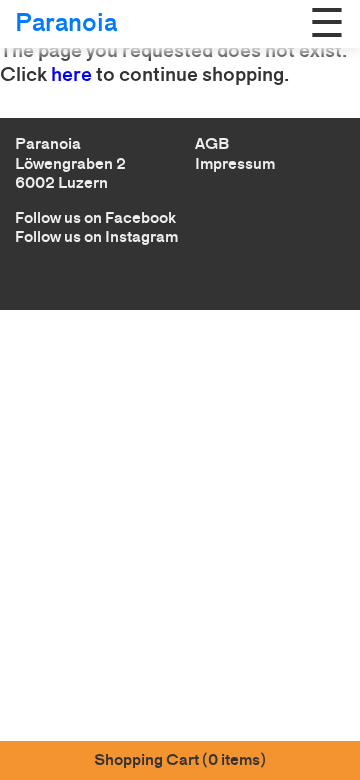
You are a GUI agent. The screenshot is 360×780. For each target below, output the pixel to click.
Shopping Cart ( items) (180, 759)
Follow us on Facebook (95, 217)
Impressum (235, 163)
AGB (212, 143)
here (71, 74)
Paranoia (66, 22)
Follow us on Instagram (96, 236)
